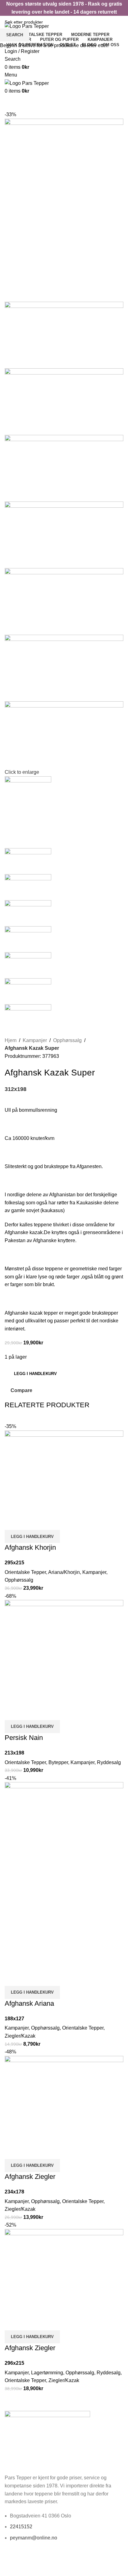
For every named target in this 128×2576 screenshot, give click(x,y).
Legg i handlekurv (35, 1374)
